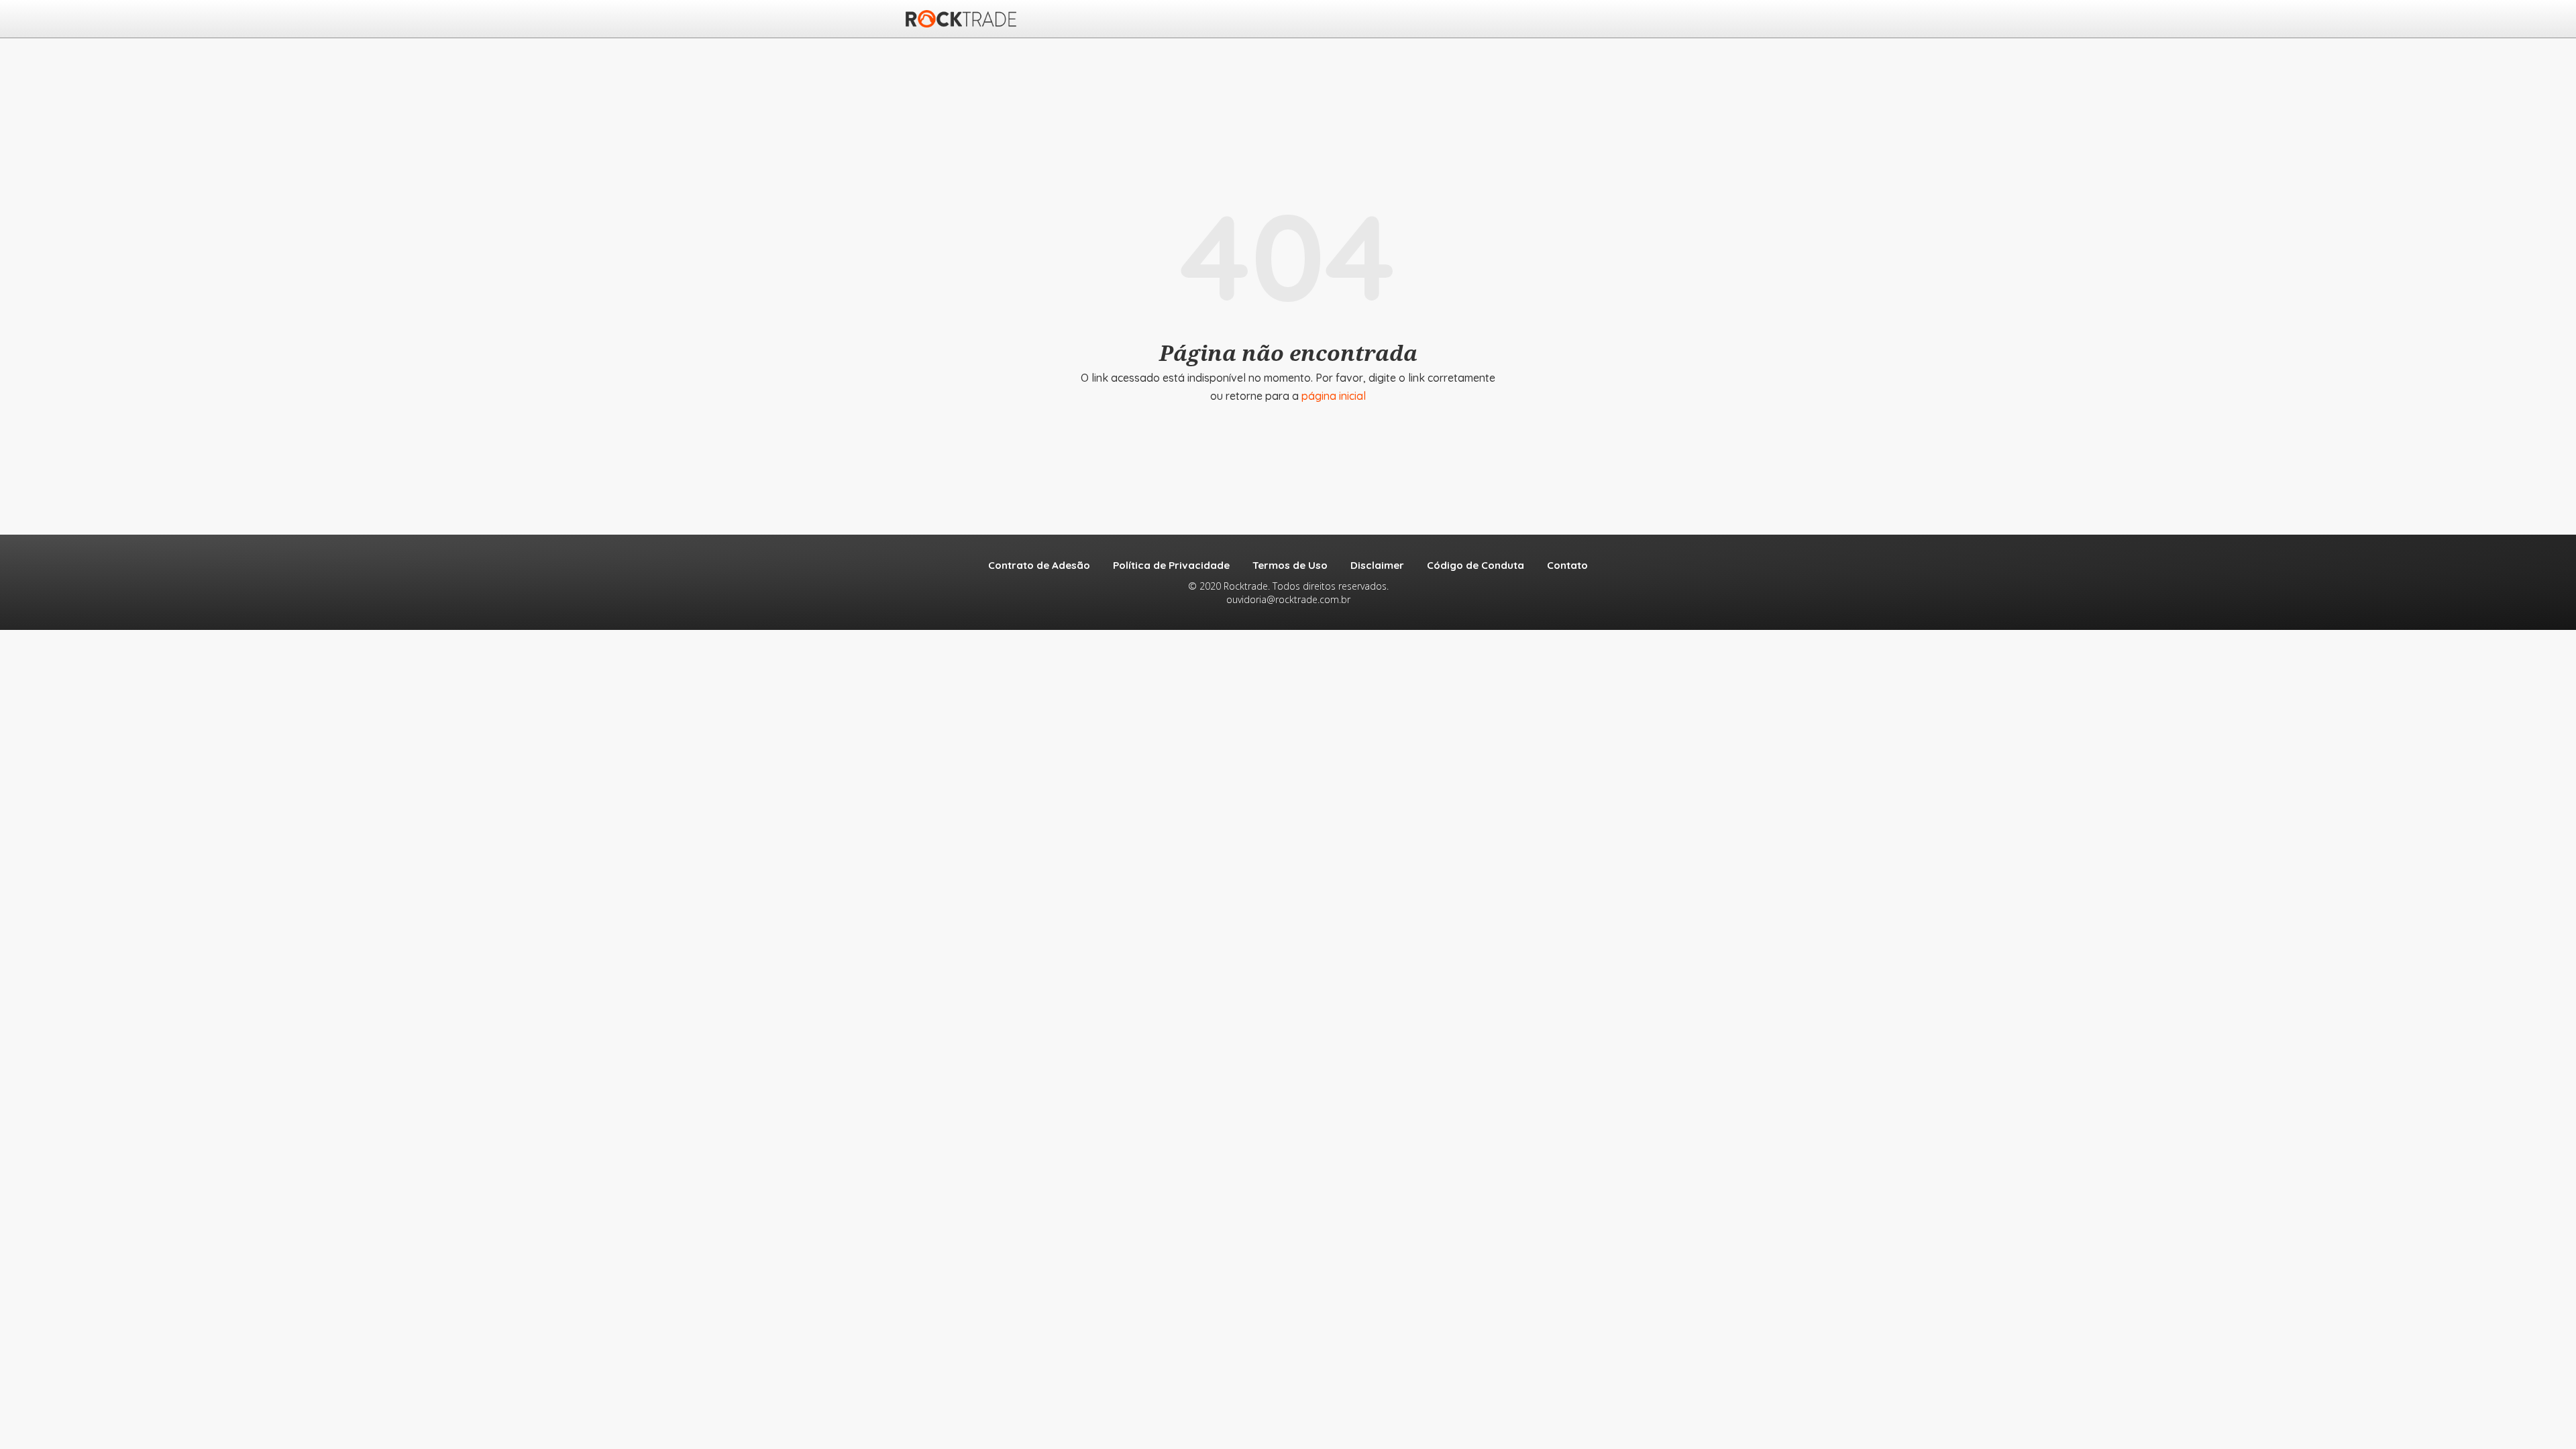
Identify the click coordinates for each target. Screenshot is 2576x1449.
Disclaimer (1377, 565)
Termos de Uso (1290, 565)
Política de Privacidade (1171, 565)
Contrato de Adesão (1039, 565)
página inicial (1334, 396)
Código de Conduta (1475, 565)
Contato (1567, 565)
